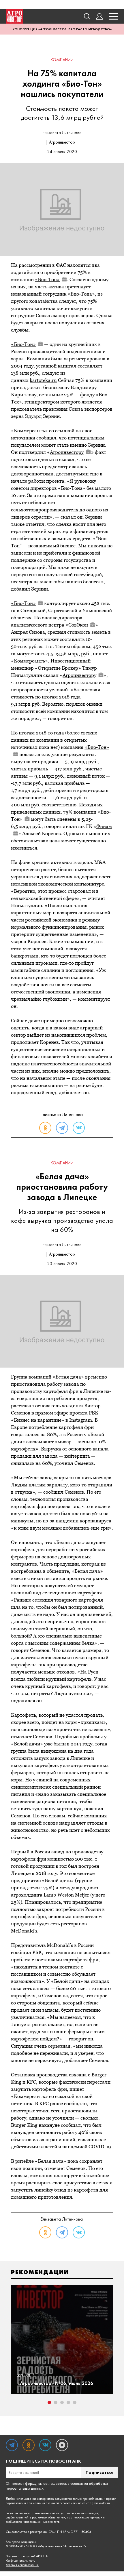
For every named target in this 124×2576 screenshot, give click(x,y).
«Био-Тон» (47, 279)
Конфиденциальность (20, 2561)
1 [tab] (49, 2402)
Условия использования (22, 2565)
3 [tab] (62, 2402)
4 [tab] (68, 2402)
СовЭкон (78, 625)
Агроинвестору (67, 452)
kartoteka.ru (43, 380)
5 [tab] (75, 2402)
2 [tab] (56, 2402)
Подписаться (99, 2472)
